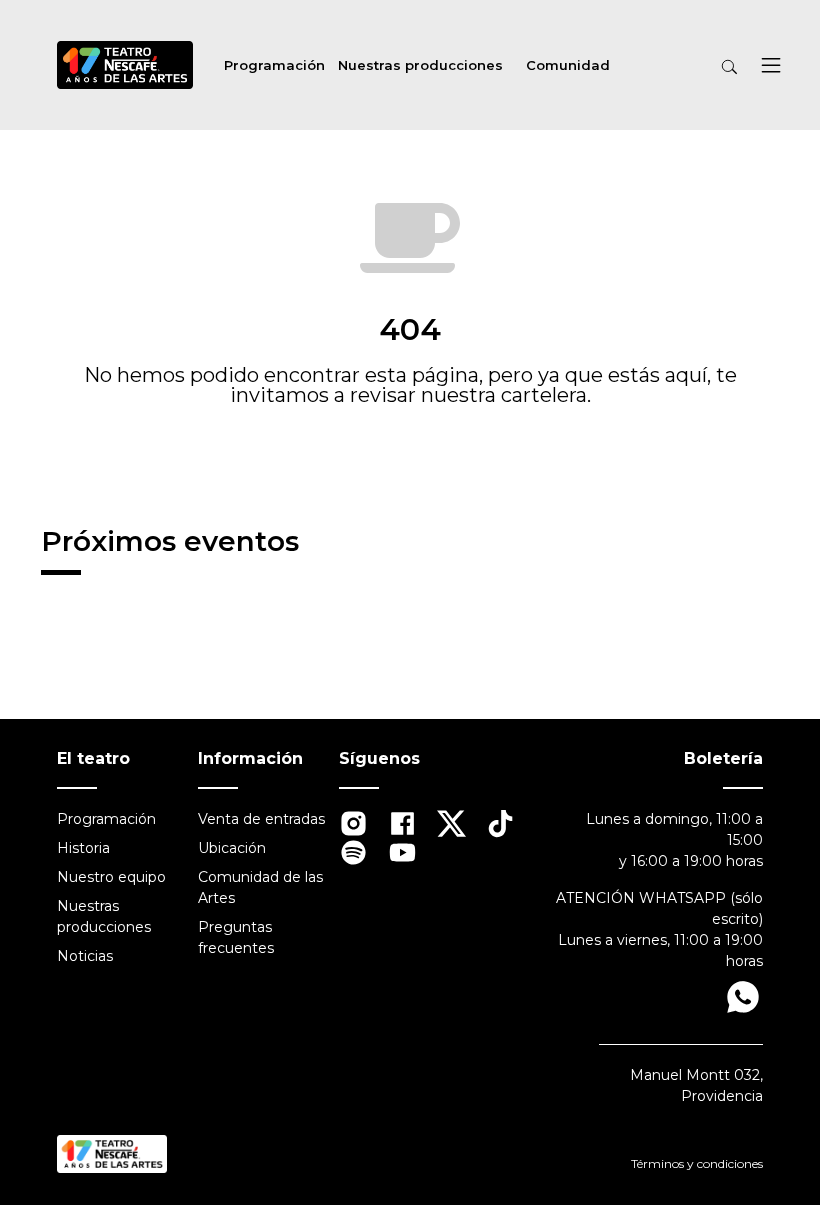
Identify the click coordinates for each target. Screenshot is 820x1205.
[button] (770, 68)
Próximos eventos (170, 541)
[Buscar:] (679, 67)
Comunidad (568, 65)
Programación (274, 65)
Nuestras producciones (420, 65)
